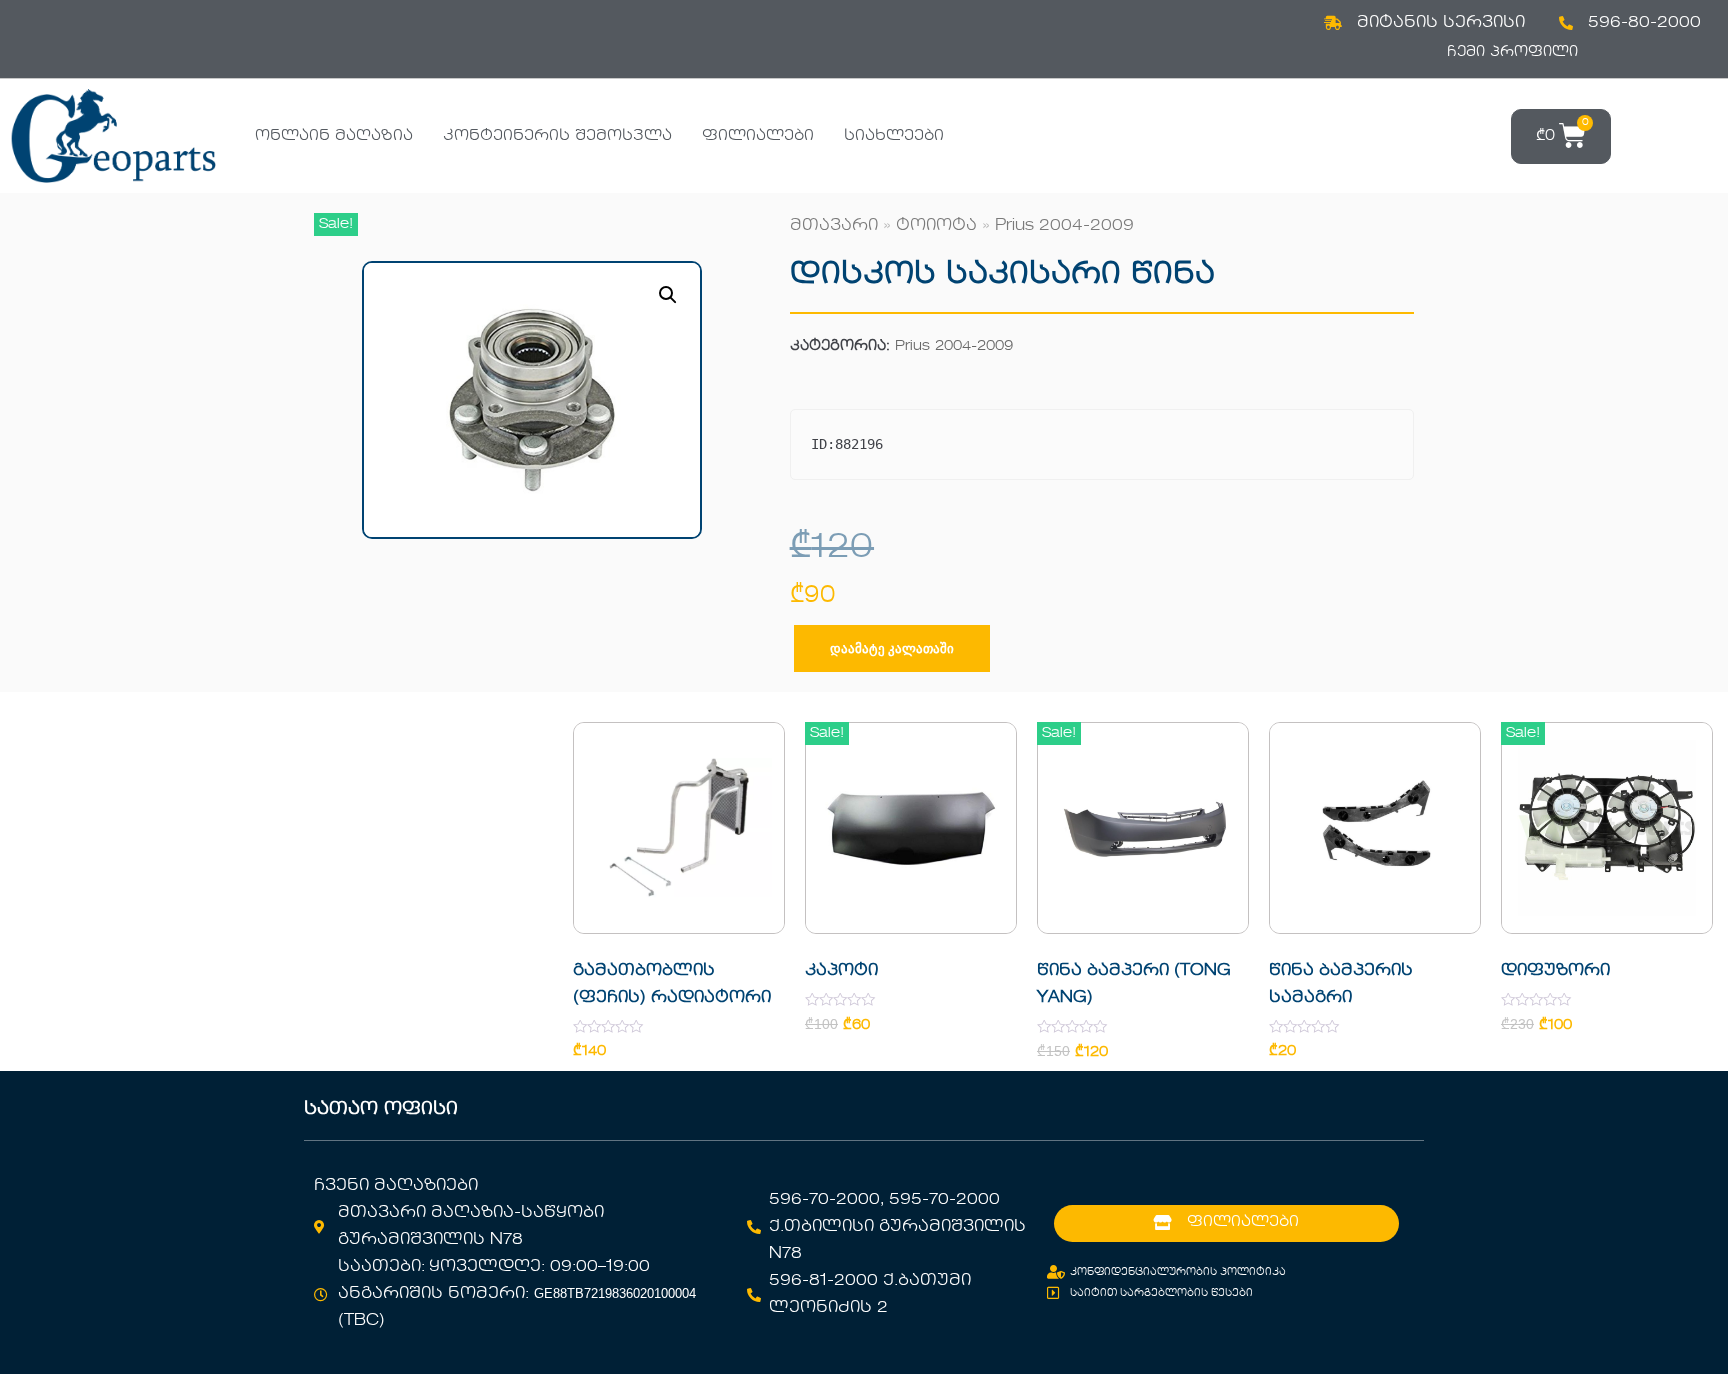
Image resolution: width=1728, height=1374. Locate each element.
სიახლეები (894, 136)
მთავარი (834, 226)
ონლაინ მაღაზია (334, 136)
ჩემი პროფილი (1512, 52)
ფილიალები (758, 136)
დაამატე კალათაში (892, 648)
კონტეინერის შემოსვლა (557, 136)
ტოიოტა (936, 226)
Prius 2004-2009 (1064, 226)
